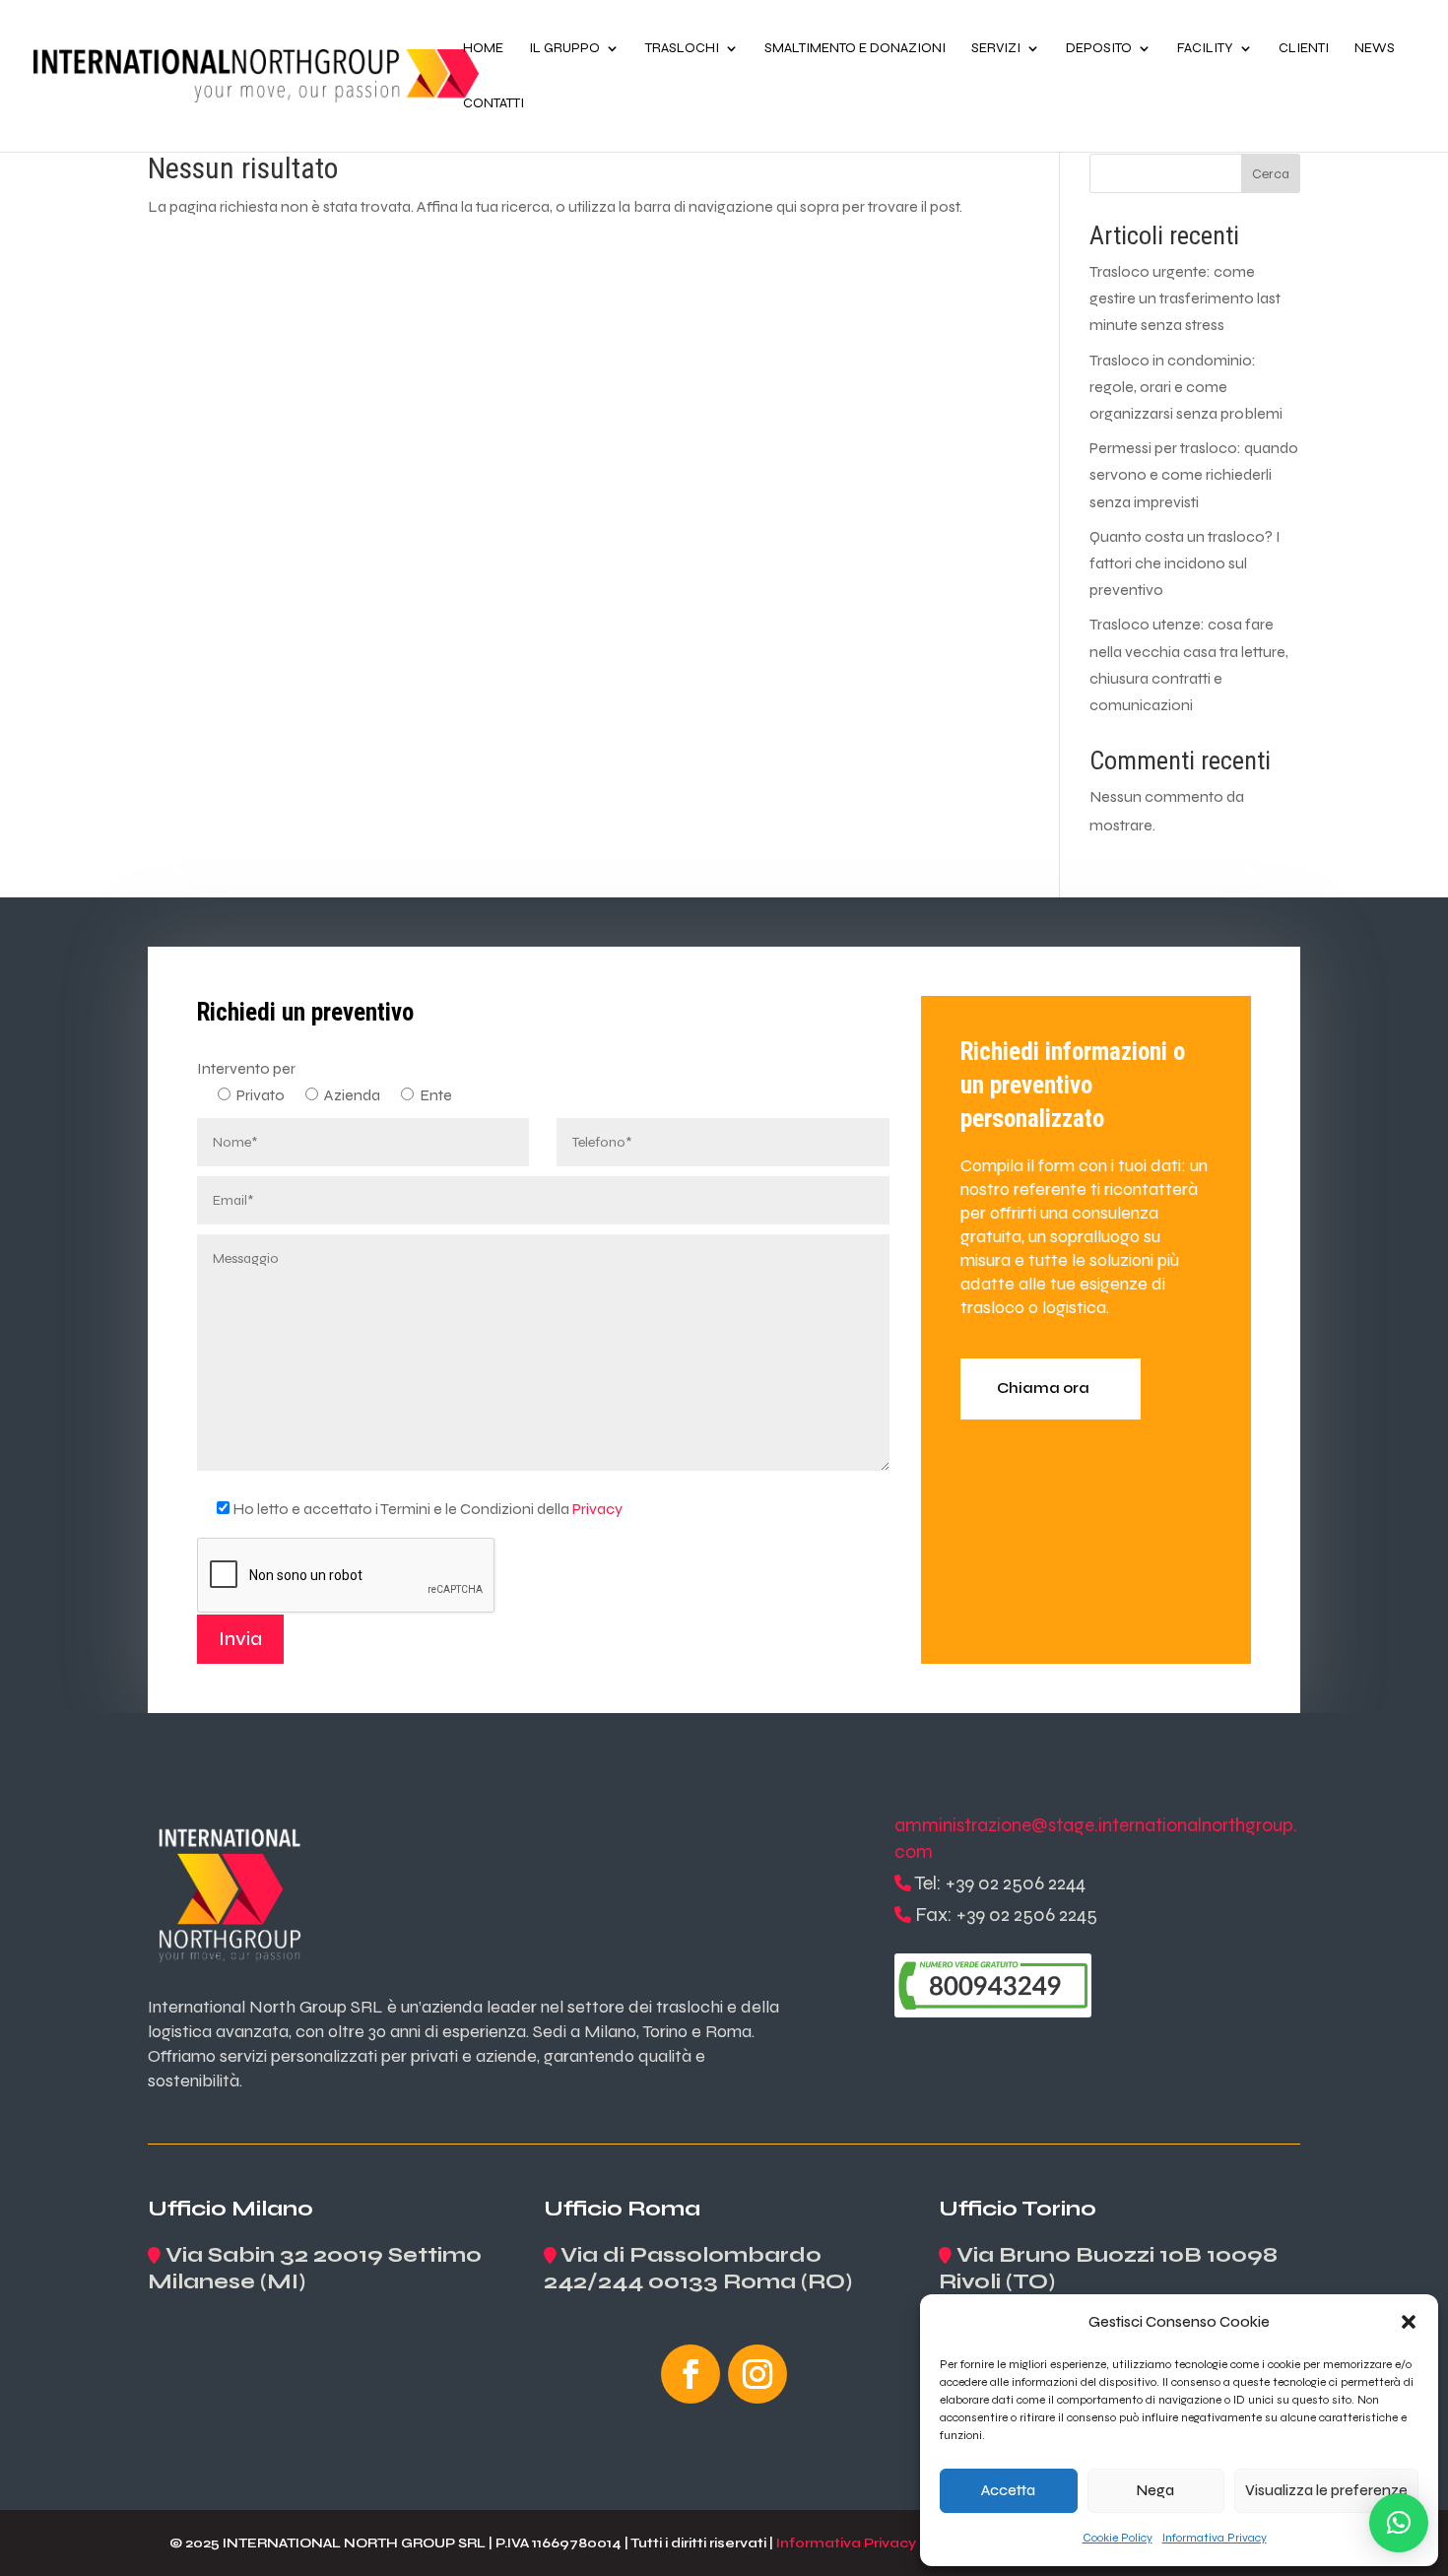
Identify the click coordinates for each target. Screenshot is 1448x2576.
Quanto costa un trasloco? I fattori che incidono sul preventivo (1185, 563)
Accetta (1008, 2490)
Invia (240, 1639)
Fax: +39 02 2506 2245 (1006, 1915)
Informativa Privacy (1215, 2538)
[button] (1409, 2322)
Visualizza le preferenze (1326, 2490)
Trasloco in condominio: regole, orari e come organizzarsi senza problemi (1186, 387)
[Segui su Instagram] (757, 2374)
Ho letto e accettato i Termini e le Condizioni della (428, 1509)
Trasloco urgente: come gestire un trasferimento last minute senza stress (1185, 298)
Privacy (597, 1509)
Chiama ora (1043, 1388)
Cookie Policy (1118, 2538)
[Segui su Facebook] (691, 2374)
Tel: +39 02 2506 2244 (1000, 1883)
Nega (1155, 2490)
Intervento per (246, 1068)
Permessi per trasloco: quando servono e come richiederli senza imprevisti (1194, 474)
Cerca (1271, 174)
